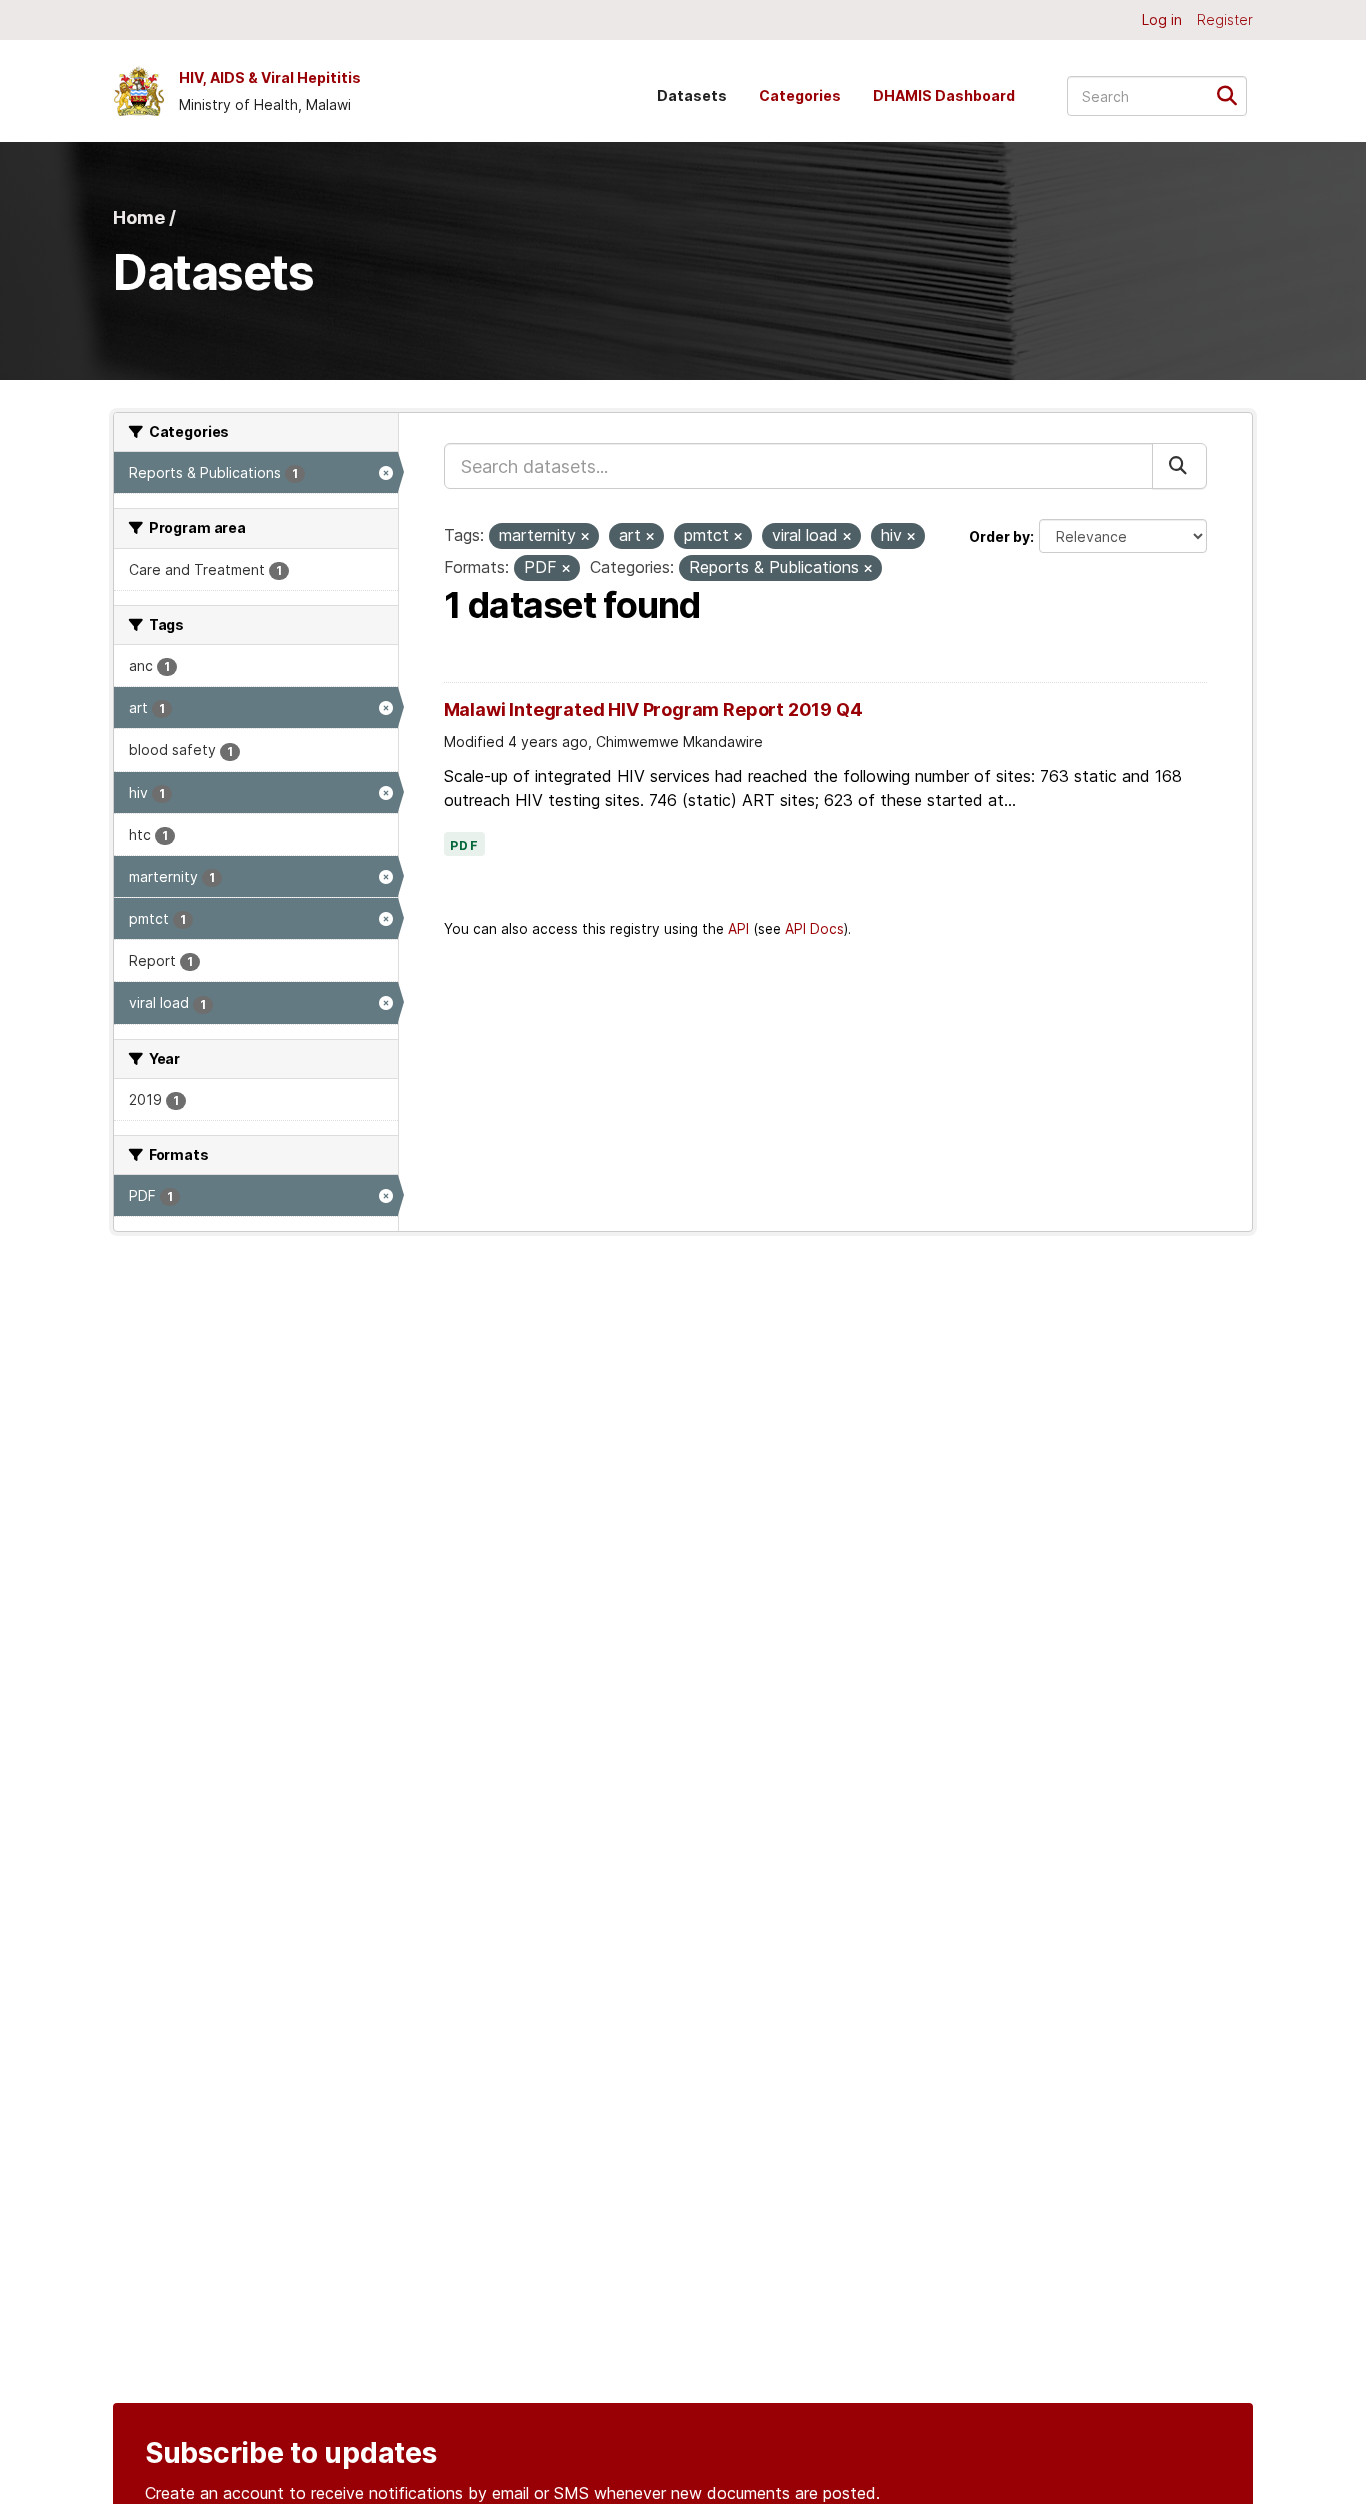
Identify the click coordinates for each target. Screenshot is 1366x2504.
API (738, 929)
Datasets (692, 95)
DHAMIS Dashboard (944, 95)
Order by (999, 536)
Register (1225, 19)
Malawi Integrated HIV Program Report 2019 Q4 (653, 709)
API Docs (814, 929)
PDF (465, 846)
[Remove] (585, 537)
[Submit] (1233, 94)
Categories (800, 95)
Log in (1162, 19)
